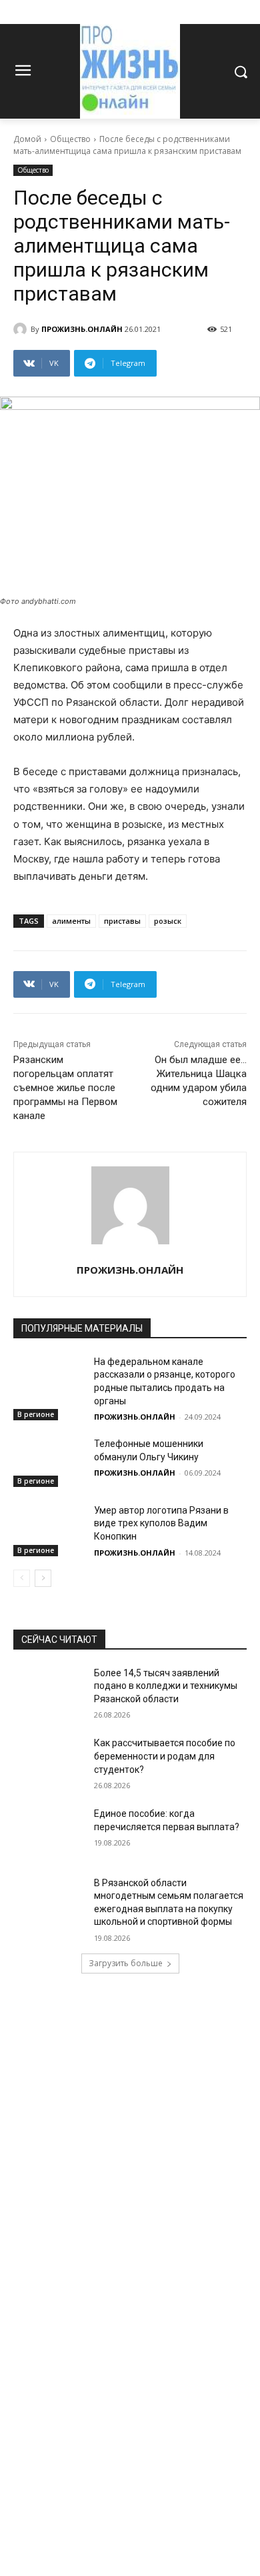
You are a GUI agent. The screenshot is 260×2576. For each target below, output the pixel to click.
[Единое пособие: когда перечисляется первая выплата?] (48, 1832)
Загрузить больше (126, 1963)
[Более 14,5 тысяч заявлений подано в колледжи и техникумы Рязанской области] (48, 1692)
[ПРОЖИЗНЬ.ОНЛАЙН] (22, 329)
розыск (168, 921)
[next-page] (43, 1578)
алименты (71, 921)
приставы (122, 921)
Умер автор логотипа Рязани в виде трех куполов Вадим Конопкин (161, 1523)
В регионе (36, 1414)
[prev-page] (22, 1578)
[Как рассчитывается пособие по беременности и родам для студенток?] (48, 1762)
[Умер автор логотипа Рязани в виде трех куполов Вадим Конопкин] (48, 1529)
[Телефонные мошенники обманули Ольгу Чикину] (48, 1462)
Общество (70, 139)
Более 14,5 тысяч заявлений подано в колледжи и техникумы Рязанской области (166, 1686)
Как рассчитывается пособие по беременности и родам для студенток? (165, 1756)
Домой (27, 139)
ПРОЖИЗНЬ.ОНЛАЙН (82, 329)
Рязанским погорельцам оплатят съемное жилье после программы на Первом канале (65, 1088)
